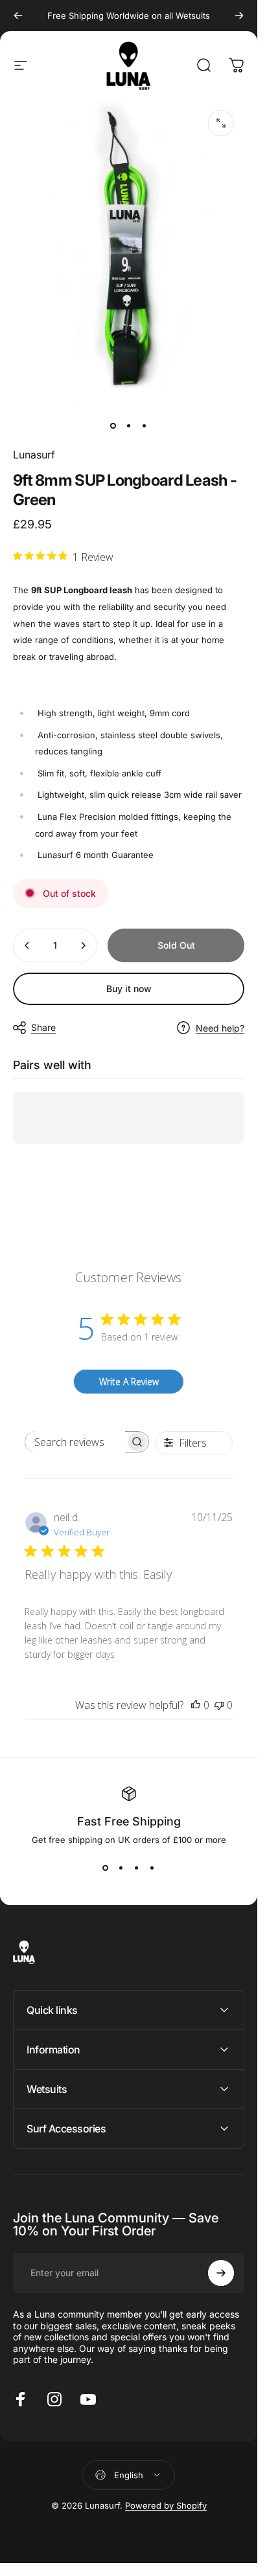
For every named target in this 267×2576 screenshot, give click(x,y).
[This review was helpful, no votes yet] (196, 1705)
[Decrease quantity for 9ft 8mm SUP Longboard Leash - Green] (27, 945)
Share (43, 1027)
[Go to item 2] (129, 426)
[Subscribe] (221, 2273)
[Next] (239, 16)
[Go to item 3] (145, 426)
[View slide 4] (152, 1868)
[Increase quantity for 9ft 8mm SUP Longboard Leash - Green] (83, 945)
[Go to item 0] (113, 426)
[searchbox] (75, 1442)
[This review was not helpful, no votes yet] (219, 1705)
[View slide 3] (137, 1868)
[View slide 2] (121, 1868)
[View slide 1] (106, 1868)
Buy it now (129, 989)
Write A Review (129, 1382)
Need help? (220, 1028)
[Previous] (18, 16)
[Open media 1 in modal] (221, 123)
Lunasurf (34, 455)
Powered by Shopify (166, 2505)
